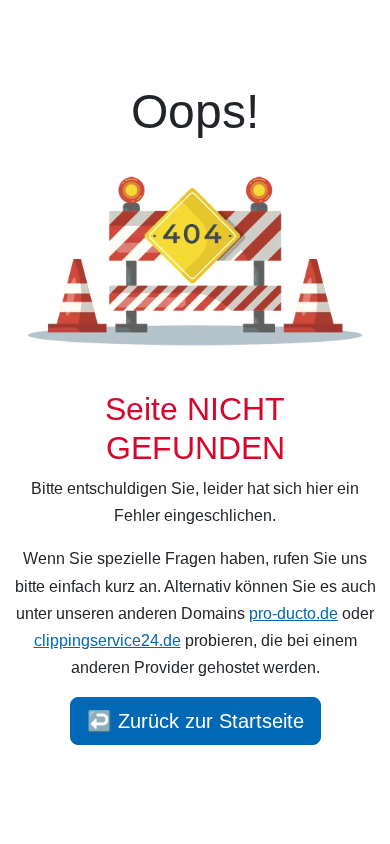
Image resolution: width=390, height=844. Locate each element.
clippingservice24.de (107, 640)
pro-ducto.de (293, 613)
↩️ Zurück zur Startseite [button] (195, 721)
